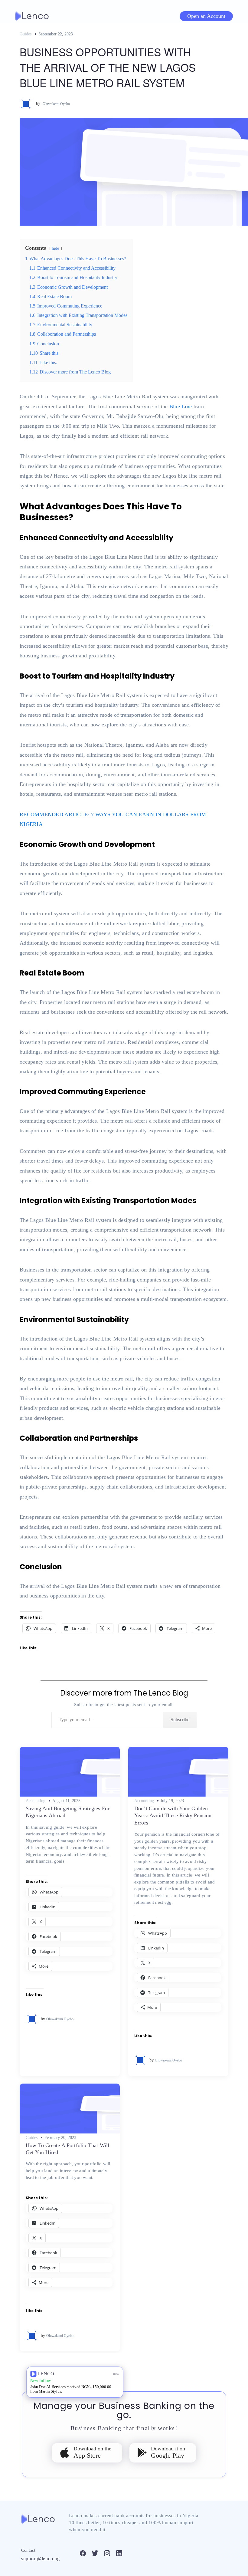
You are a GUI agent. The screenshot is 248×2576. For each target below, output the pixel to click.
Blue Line (181, 406)
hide (55, 248)
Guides (26, 34)
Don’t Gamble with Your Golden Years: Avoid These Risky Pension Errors (173, 1816)
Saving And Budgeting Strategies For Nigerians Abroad (68, 1812)
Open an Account (206, 16)
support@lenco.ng (41, 2559)
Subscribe (180, 1720)
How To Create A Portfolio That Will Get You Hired (67, 2149)
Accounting (36, 1801)
